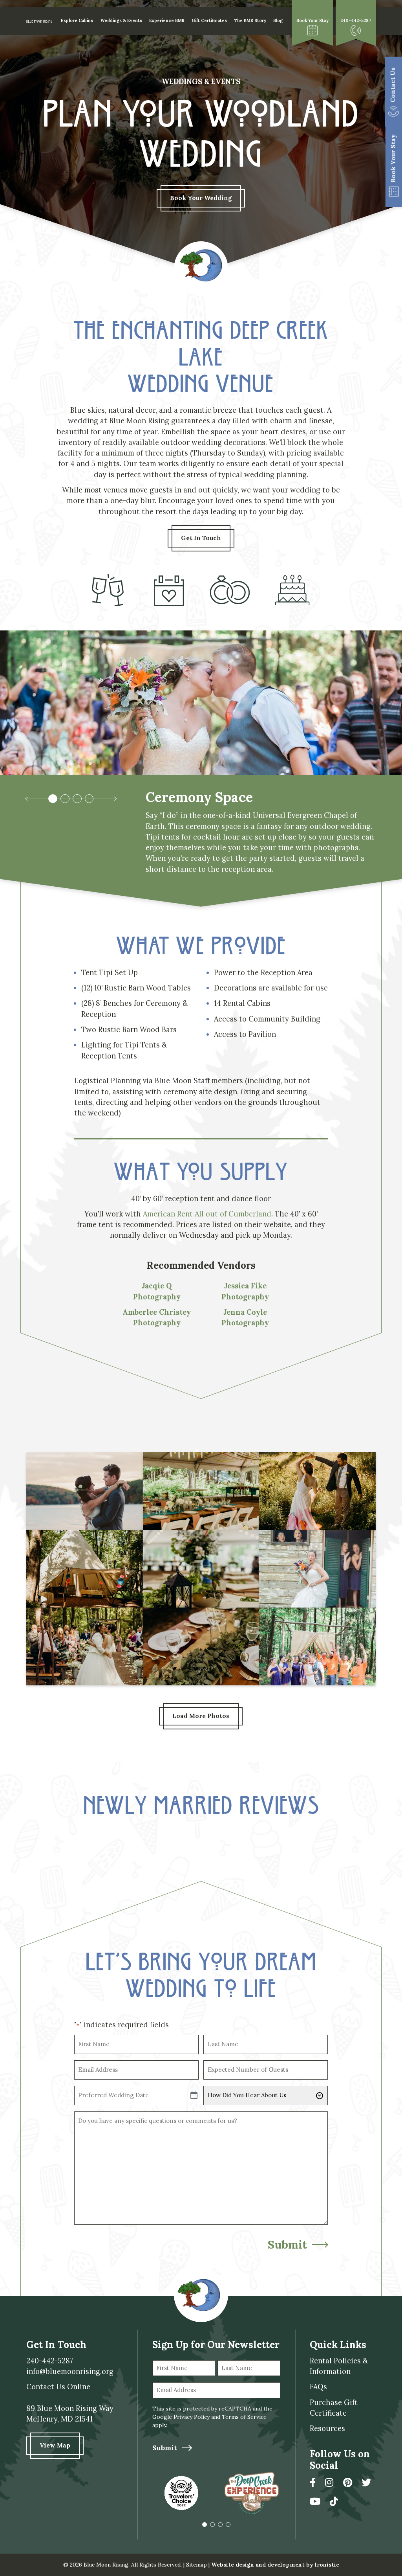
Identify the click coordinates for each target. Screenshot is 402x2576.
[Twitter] (366, 2483)
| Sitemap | (196, 2565)
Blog (278, 20)
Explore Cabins (77, 20)
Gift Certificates (209, 20)
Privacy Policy (192, 2417)
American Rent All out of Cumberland (207, 1214)
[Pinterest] (348, 2483)
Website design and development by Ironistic (275, 2565)
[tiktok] (334, 2502)
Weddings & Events (121, 20)
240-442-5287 (50, 2361)
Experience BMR (167, 20)
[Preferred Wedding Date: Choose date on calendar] (194, 2096)
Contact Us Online (58, 2387)
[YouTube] (315, 2502)
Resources (327, 2428)
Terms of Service (244, 2417)
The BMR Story (250, 20)
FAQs (318, 2387)
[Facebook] (313, 2483)
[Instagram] (329, 2483)
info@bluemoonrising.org (70, 2371)
